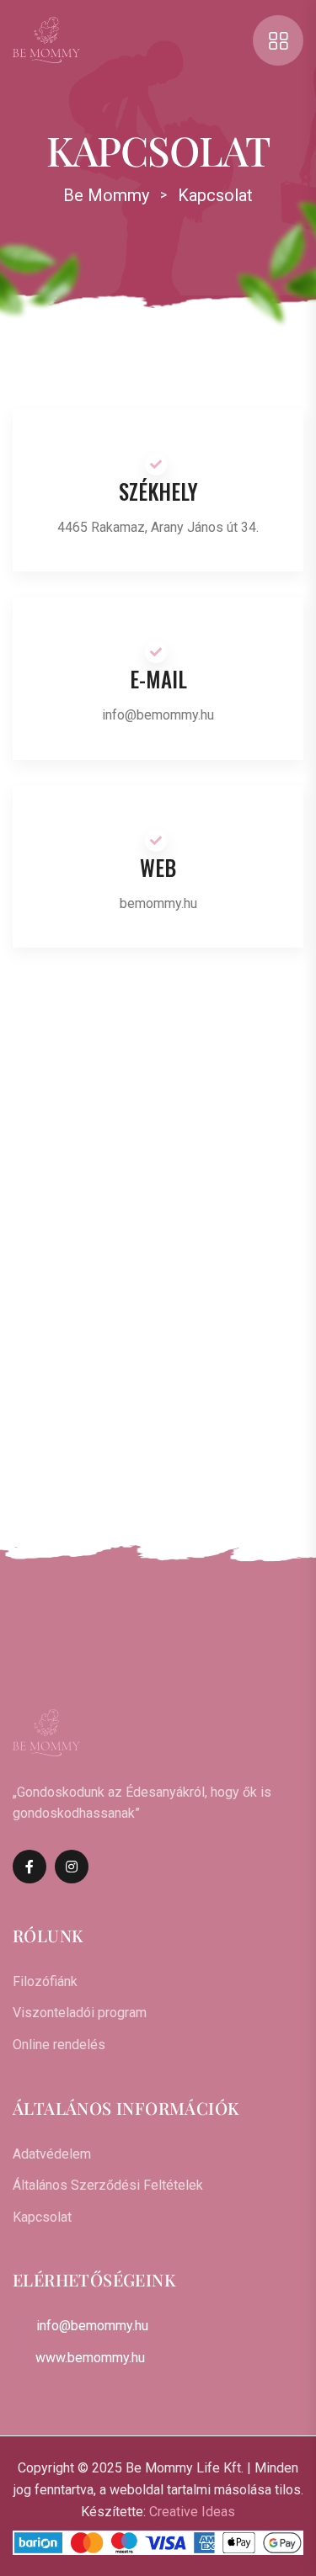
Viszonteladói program (80, 2013)
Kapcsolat (42, 2217)
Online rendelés (59, 2045)
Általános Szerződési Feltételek (108, 2185)
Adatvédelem (52, 2154)
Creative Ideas (192, 2512)
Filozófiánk (45, 1981)
